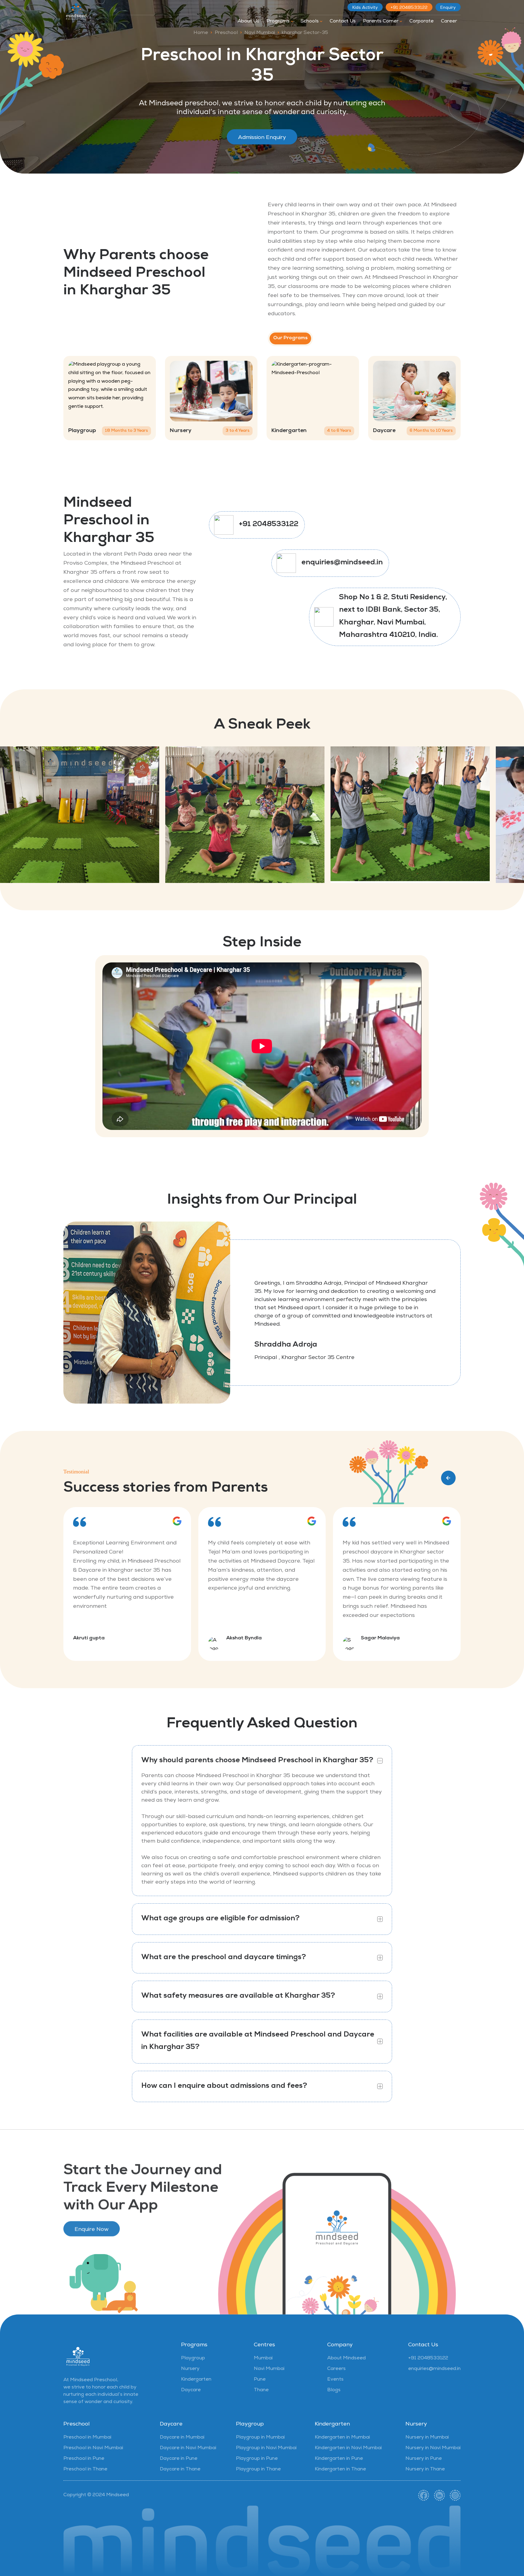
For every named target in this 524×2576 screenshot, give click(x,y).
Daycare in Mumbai (182, 2438)
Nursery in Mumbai (427, 2438)
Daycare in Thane (180, 2470)
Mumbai (263, 2358)
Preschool (226, 33)
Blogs (334, 2390)
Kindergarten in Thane (340, 2470)
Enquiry (448, 8)
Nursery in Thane (425, 2470)
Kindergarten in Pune (339, 2459)
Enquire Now (92, 2227)
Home (201, 33)
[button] (448, 1478)
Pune (260, 2380)
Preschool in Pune (84, 2459)
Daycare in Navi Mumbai (188, 2448)
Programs (279, 22)
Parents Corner (381, 22)
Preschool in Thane (85, 2470)
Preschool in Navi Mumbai (93, 2448)
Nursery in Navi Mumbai (433, 2448)
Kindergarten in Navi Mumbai (348, 2448)
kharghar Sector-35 (305, 33)
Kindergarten (196, 2380)
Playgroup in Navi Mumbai (266, 2448)
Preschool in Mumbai (87, 2438)
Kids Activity (365, 8)
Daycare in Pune (179, 2459)
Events (335, 2380)
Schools (310, 22)
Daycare (191, 2390)
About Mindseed (346, 2358)
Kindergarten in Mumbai (342, 2438)
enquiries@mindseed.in (342, 563)
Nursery (190, 2369)
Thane (261, 2390)
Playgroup (193, 2358)
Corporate (422, 22)
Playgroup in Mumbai (260, 2438)
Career (449, 22)
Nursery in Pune (424, 2459)
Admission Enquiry (262, 138)
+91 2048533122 (409, 8)
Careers (336, 2369)
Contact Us (343, 22)
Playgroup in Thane (258, 2470)
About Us (248, 22)
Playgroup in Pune (257, 2459)
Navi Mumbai (260, 33)
